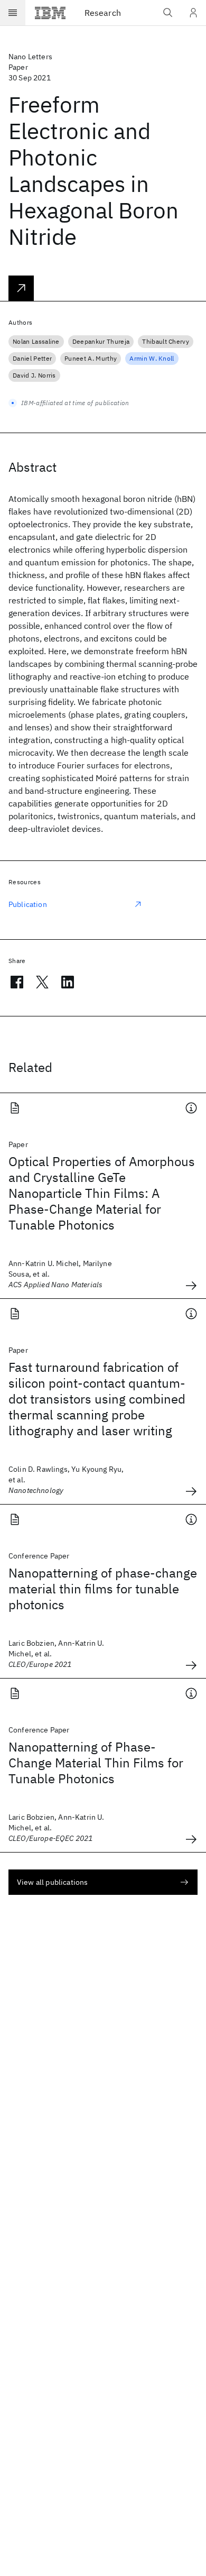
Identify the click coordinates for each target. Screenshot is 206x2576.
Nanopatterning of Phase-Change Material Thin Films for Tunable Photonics (96, 1763)
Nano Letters (30, 57)
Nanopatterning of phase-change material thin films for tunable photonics (103, 1589)
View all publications (52, 1882)
